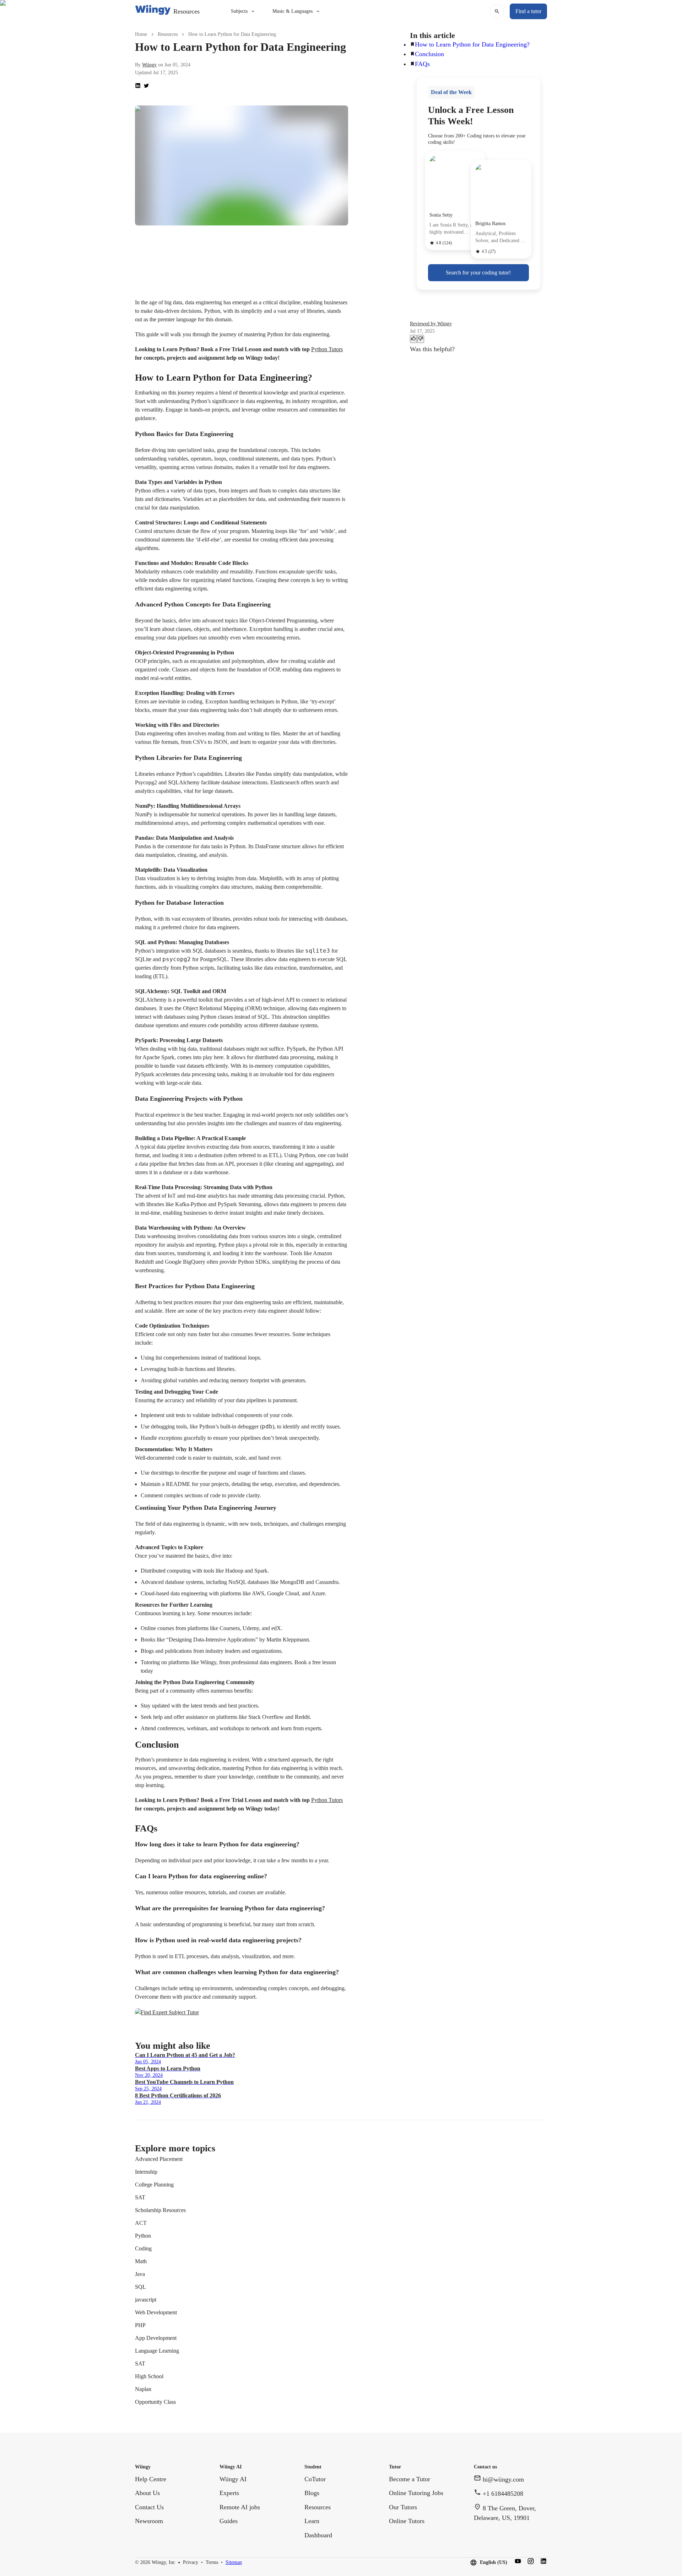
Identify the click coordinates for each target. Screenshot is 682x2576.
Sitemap (234, 2562)
